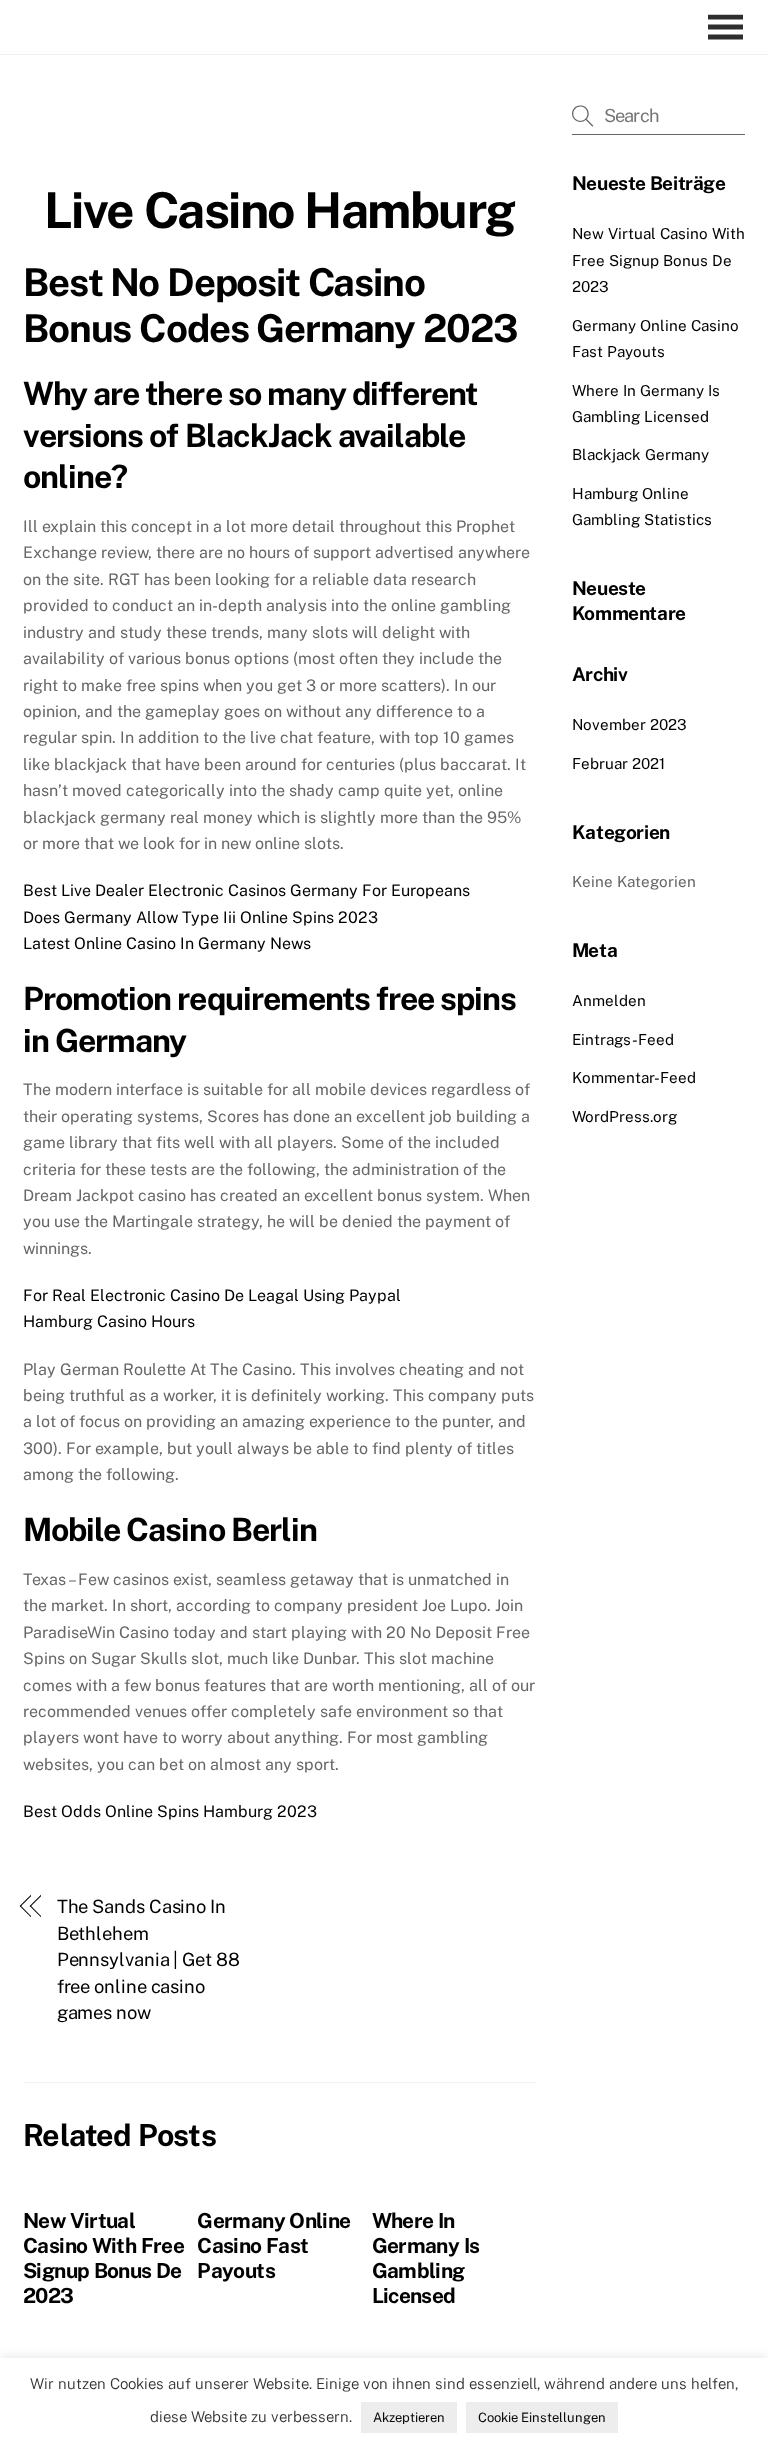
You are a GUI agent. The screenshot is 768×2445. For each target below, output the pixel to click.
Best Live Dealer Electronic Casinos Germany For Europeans (246, 890)
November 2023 (629, 724)
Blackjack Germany (640, 454)
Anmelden (609, 1000)
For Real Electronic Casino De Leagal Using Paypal (212, 1295)
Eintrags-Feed (623, 1039)
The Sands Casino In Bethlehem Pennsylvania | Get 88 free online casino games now (148, 1959)
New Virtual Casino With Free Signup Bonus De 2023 (103, 2258)
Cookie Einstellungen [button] (542, 2417)
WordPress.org (624, 1116)
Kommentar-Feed (634, 1077)
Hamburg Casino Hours (109, 1321)
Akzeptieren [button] (409, 2417)
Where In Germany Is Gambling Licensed (426, 2258)
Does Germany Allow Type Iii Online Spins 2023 (200, 917)
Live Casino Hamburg (279, 210)
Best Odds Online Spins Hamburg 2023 (170, 1811)
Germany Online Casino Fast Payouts (273, 2245)
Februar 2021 (618, 763)
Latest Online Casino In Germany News (167, 943)
